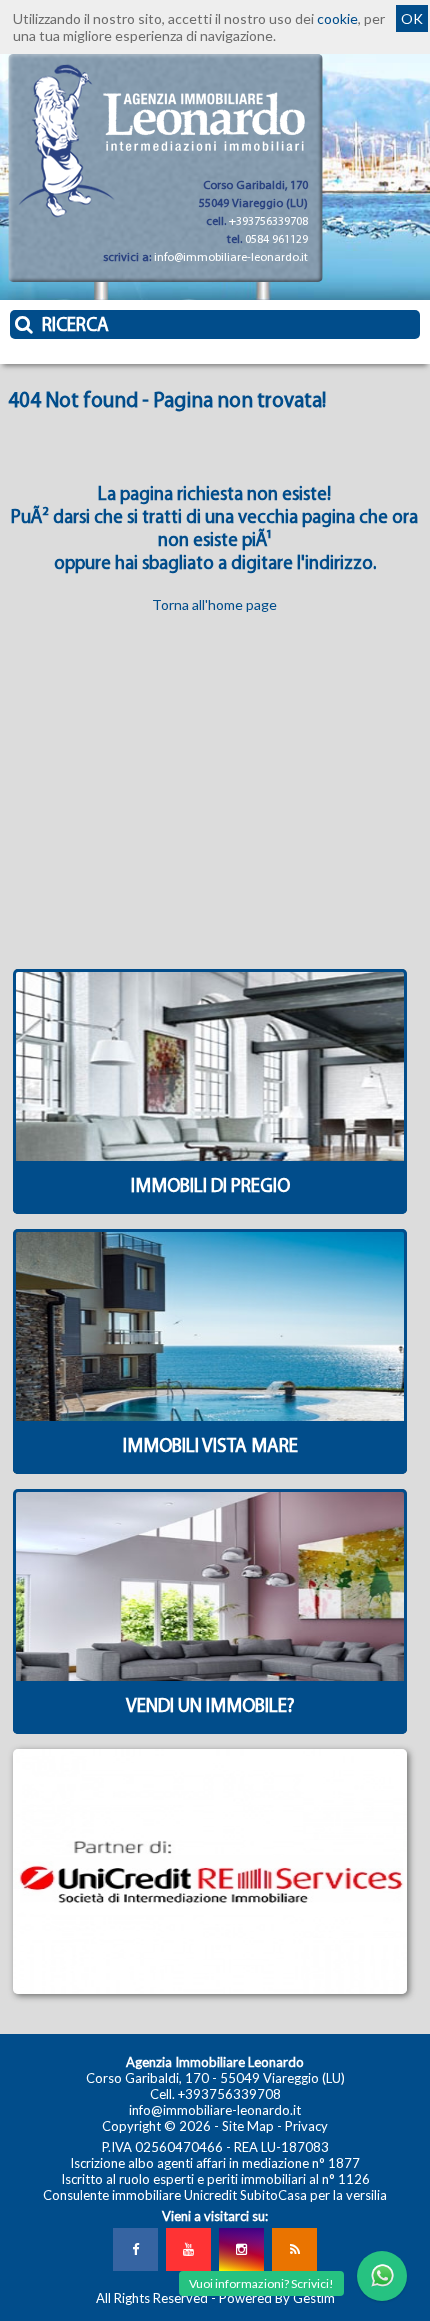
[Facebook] (136, 2249)
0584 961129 (276, 240)
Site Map (248, 2126)
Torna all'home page (214, 604)
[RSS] (295, 2249)
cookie (337, 18)
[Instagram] (242, 2249)
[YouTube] (189, 2249)
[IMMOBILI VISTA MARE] (210, 1469)
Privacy (306, 2126)
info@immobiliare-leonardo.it (231, 258)
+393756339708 (268, 222)
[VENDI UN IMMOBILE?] (210, 1729)
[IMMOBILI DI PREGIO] (210, 1209)
